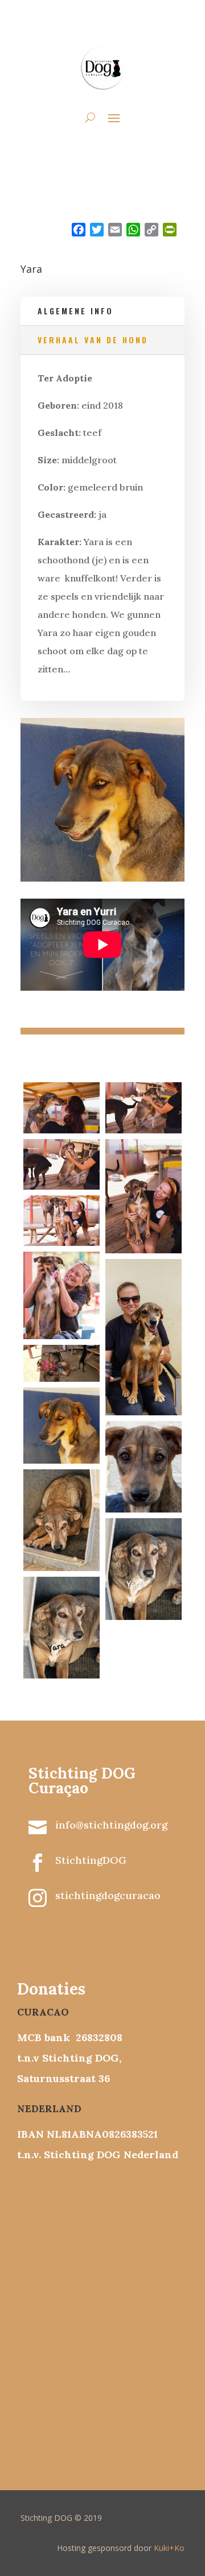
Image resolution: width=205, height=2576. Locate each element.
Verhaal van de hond (93, 340)
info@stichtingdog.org (111, 1825)
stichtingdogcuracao (108, 1895)
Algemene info (75, 311)
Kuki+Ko (169, 2548)
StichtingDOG (91, 1860)
